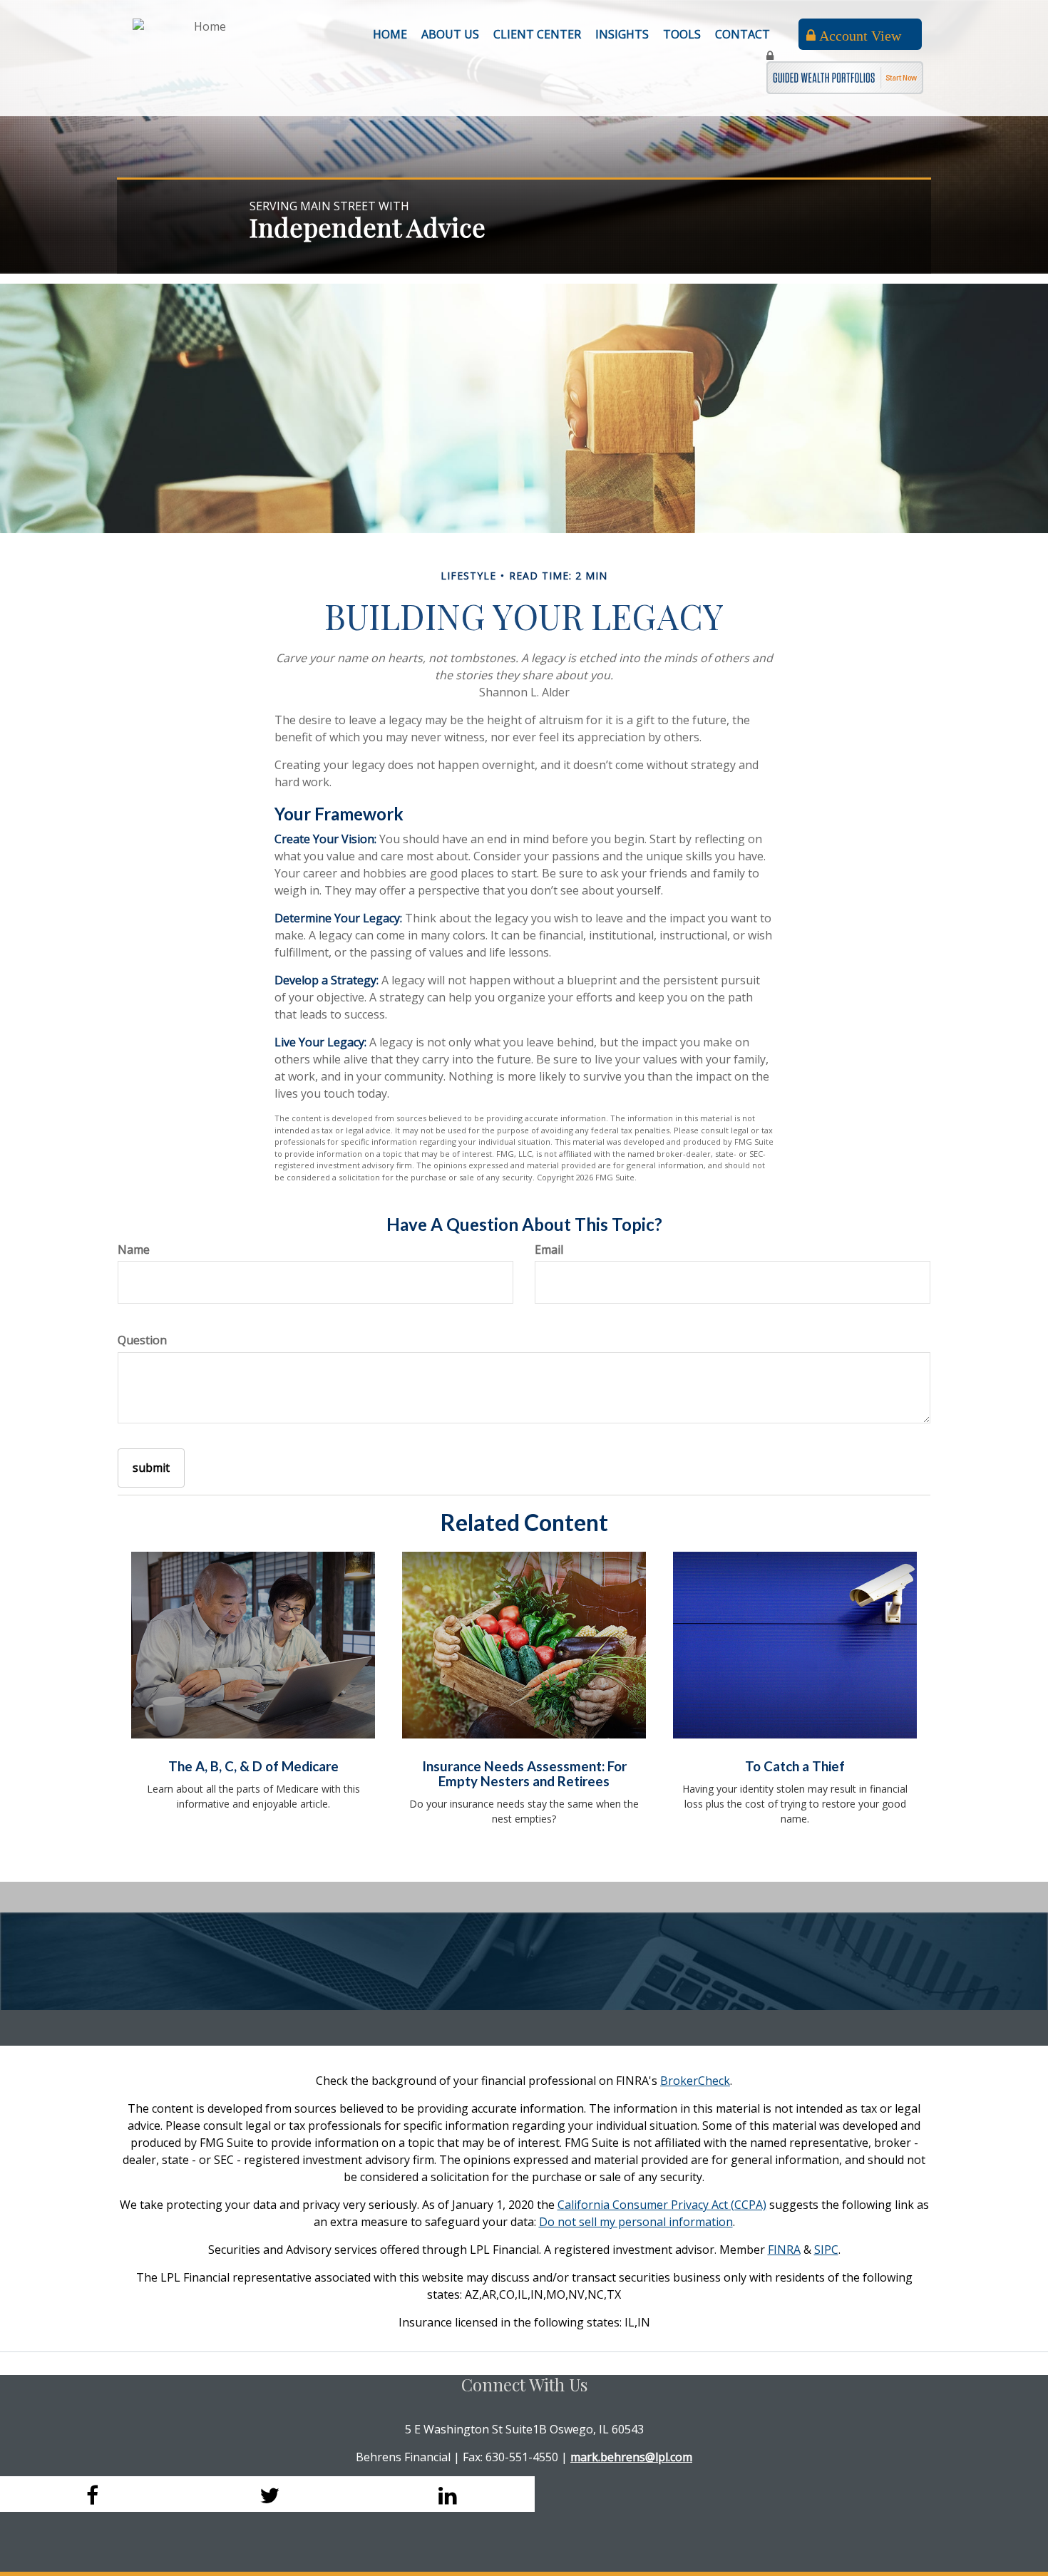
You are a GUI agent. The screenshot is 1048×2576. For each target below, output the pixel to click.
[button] (450, 34)
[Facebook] (89, 2494)
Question (142, 1340)
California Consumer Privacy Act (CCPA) (662, 2205)
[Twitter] (267, 2494)
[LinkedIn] (446, 2494)
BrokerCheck (695, 2081)
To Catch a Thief (795, 1766)
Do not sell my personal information (636, 2222)
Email (549, 1250)
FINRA (784, 2250)
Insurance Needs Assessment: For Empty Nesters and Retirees (524, 1774)
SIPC (826, 2250)
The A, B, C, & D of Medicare (253, 1766)
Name (134, 1250)
